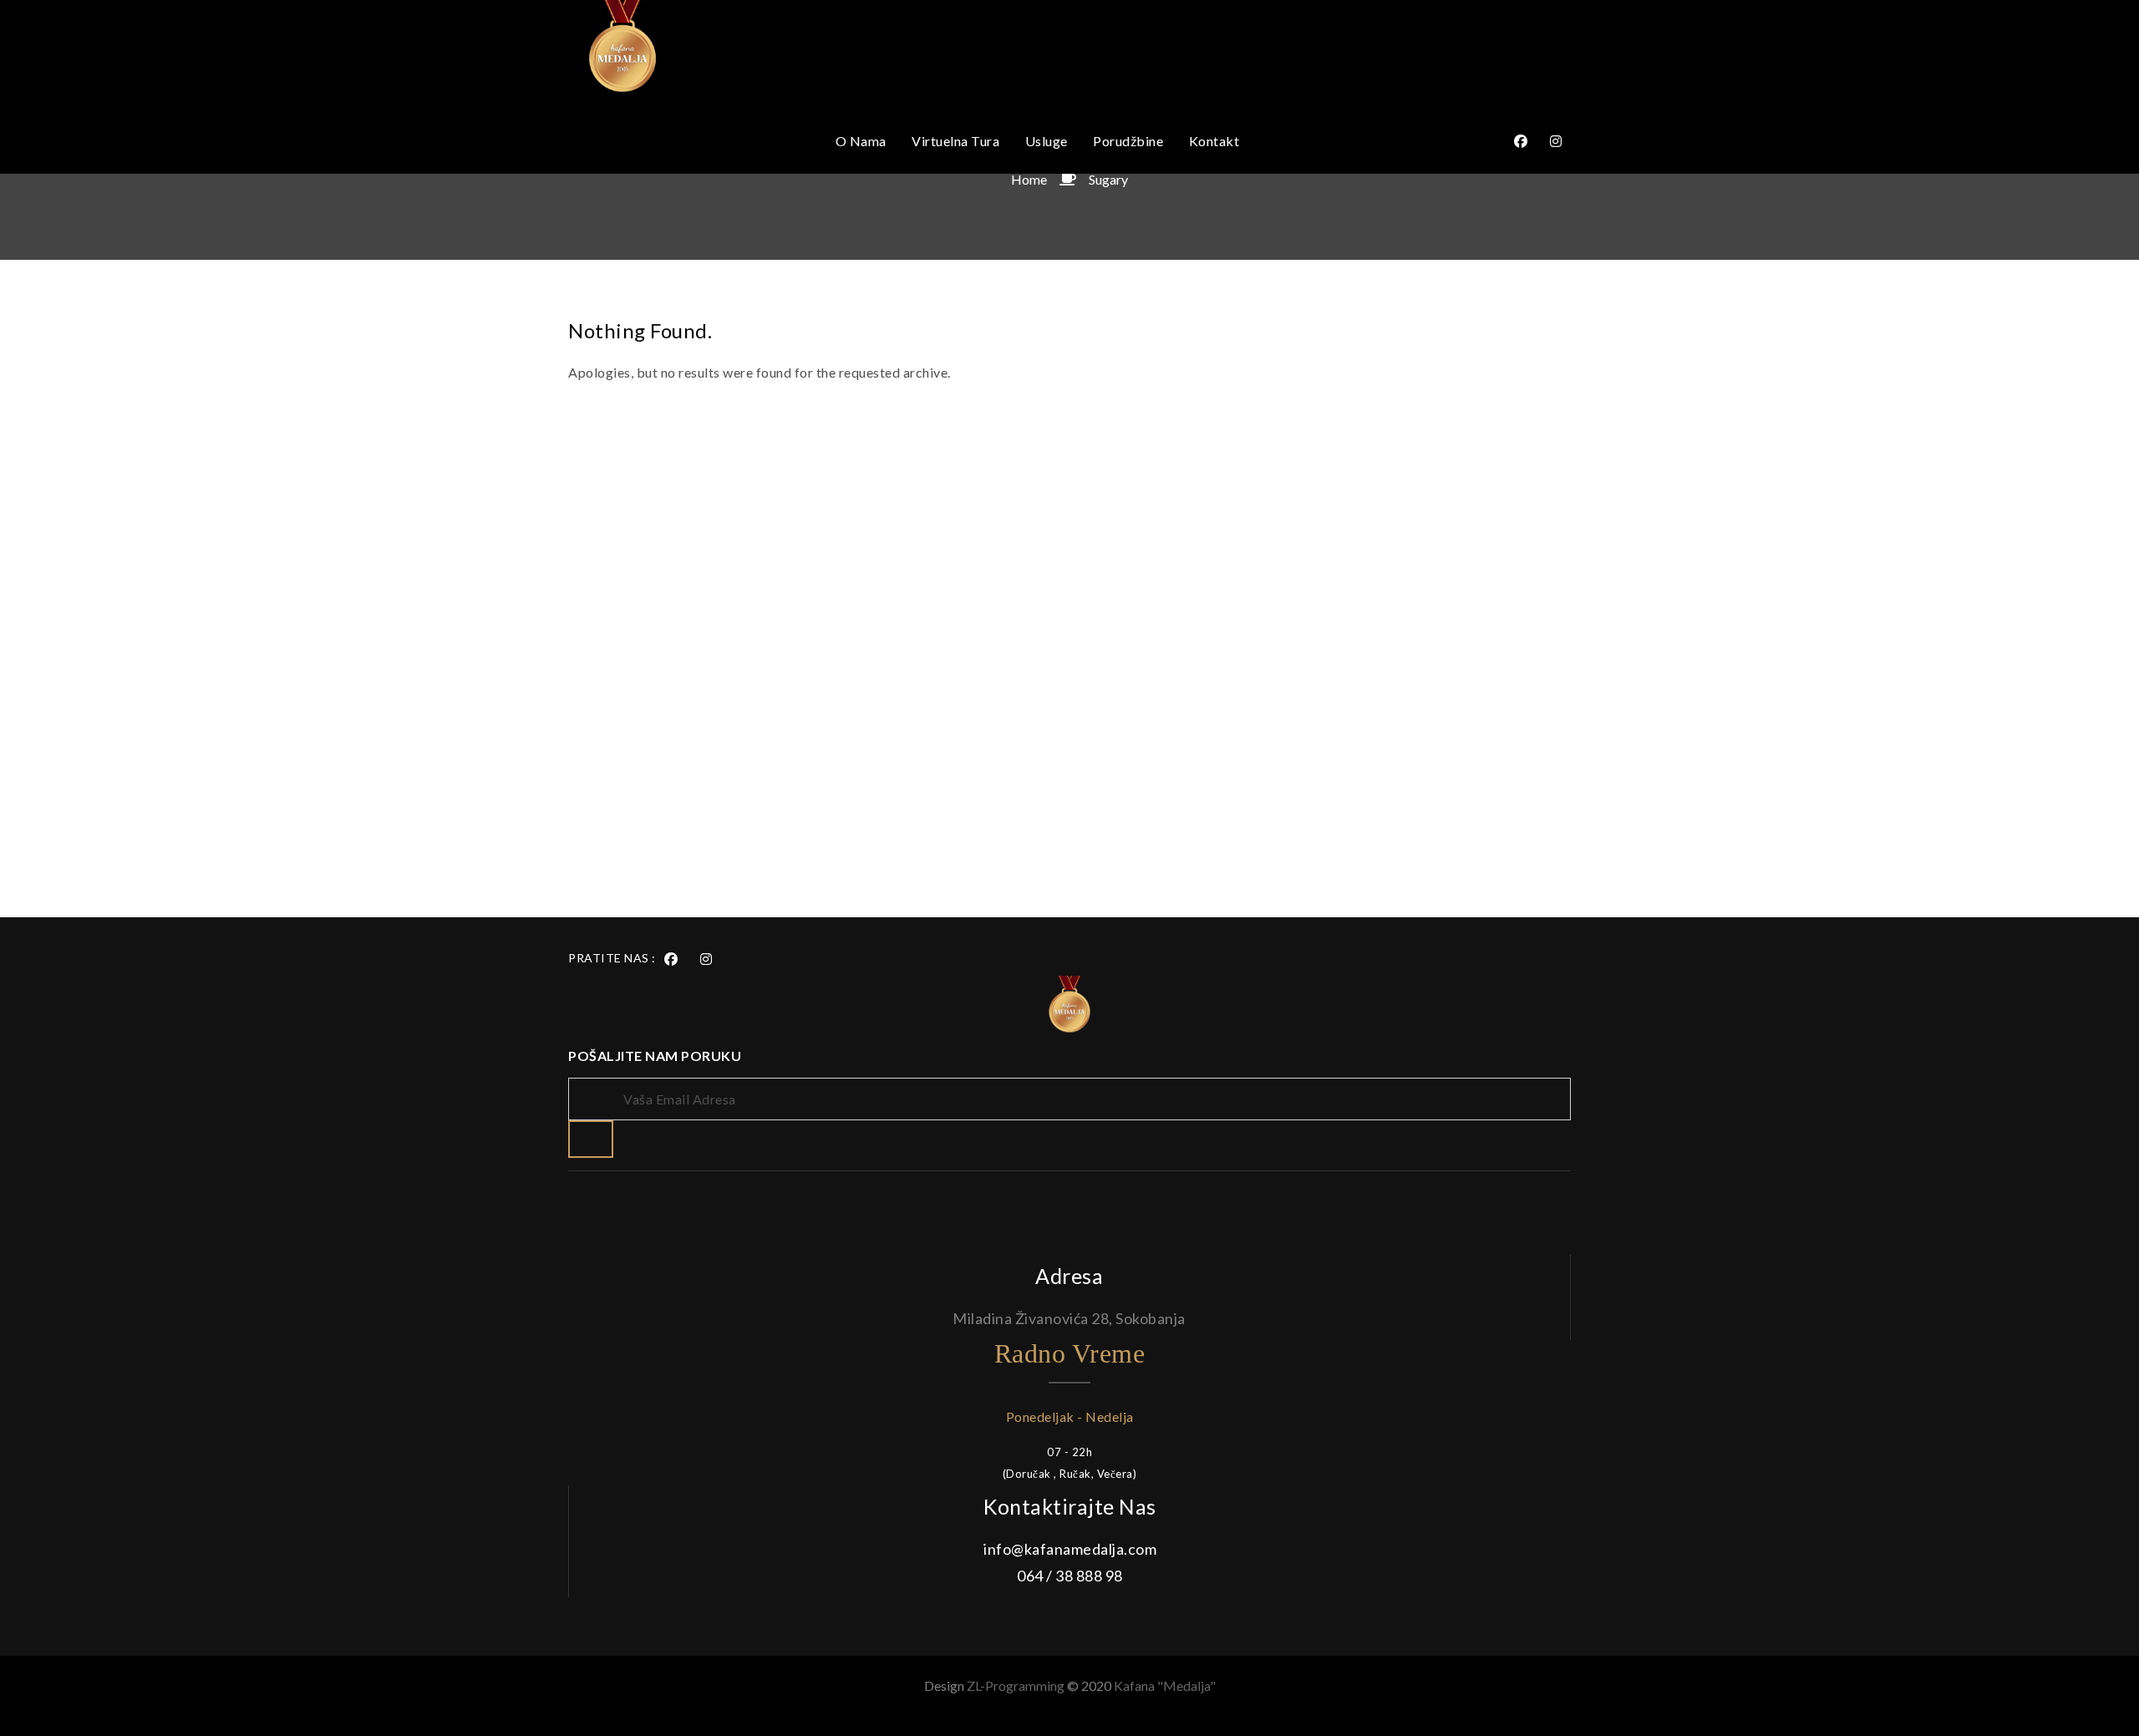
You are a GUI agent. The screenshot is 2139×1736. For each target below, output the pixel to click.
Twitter (1556, 141)
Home (1029, 179)
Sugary (1108, 179)
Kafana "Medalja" (1165, 1685)
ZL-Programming (1017, 1685)
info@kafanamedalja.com (1070, 1549)
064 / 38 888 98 (1070, 1576)
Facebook (1521, 141)
